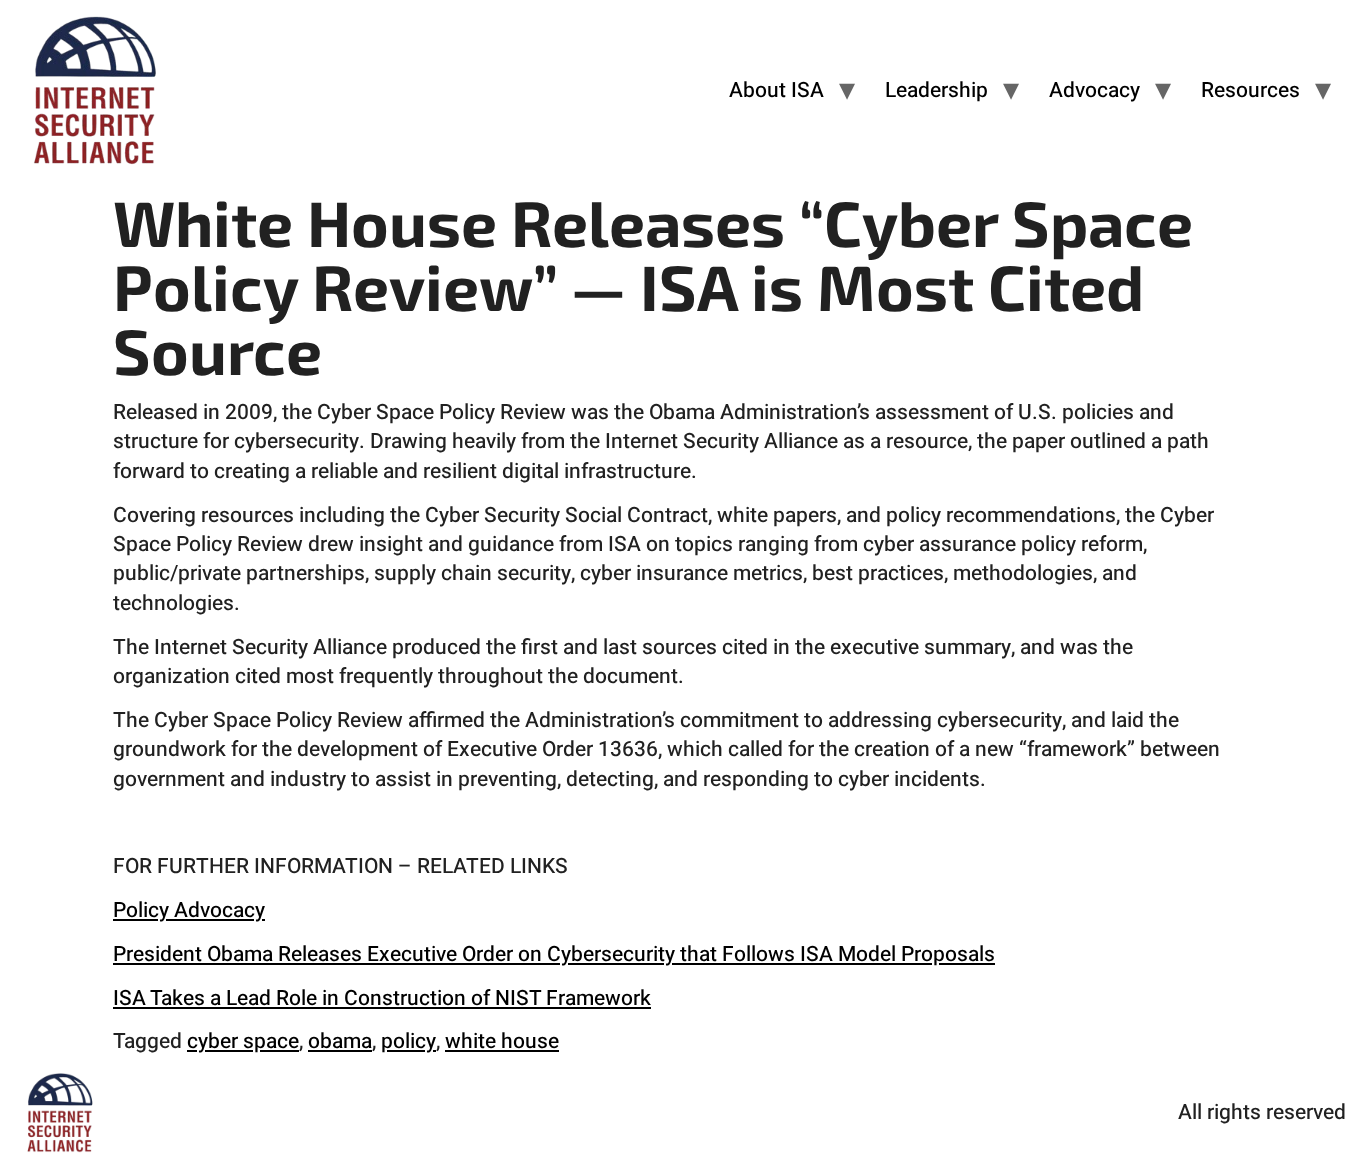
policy (408, 1041)
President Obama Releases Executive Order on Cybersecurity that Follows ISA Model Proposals (554, 954)
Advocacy (1094, 90)
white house (502, 1041)
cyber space (243, 1041)
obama (340, 1041)
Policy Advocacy (189, 910)
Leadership (936, 90)
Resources (1250, 90)
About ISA (776, 90)
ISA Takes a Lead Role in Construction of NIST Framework (382, 998)
